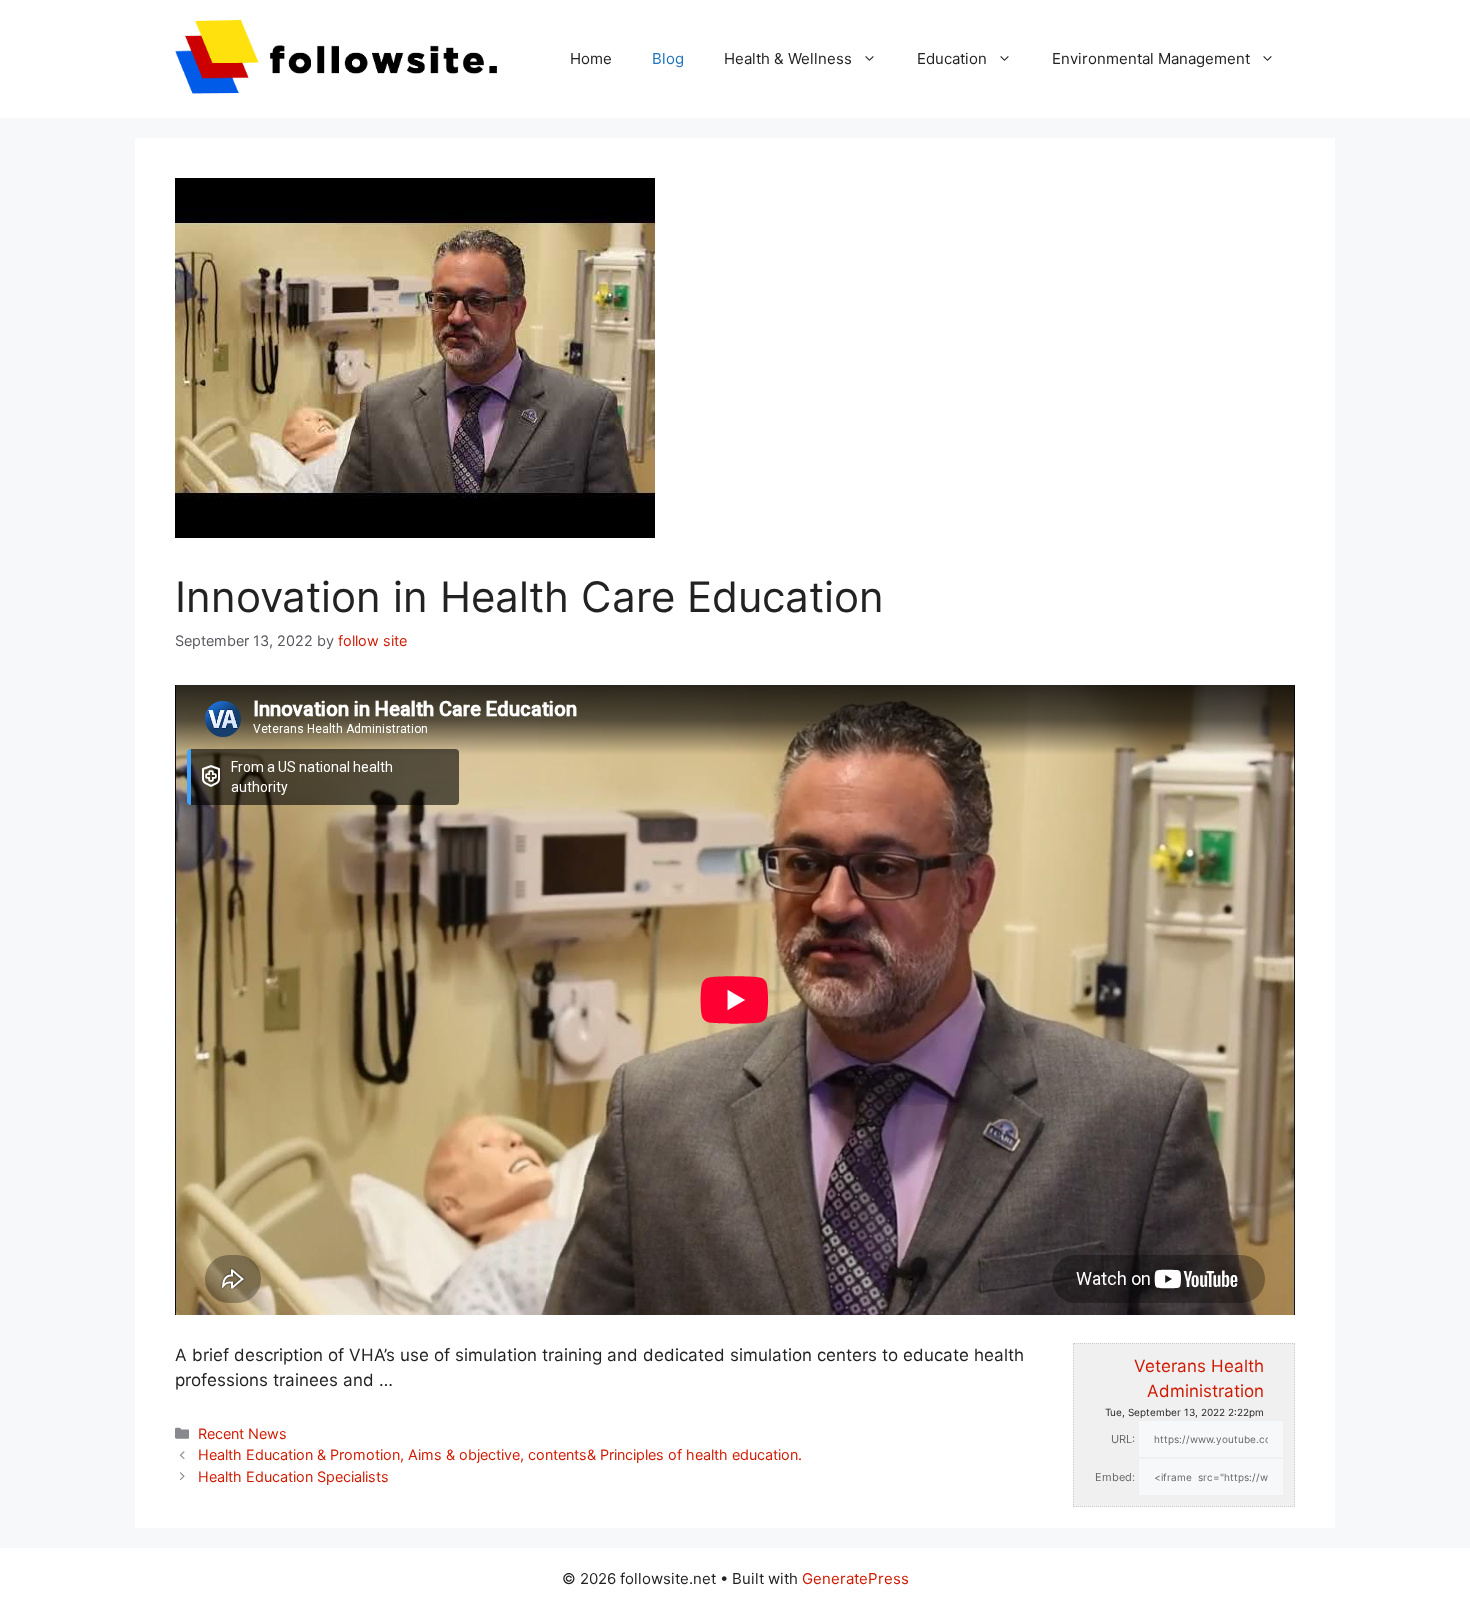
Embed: (1115, 1477)
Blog (668, 58)
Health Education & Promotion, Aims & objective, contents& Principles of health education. (500, 1454)
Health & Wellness (788, 58)
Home (591, 58)
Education (952, 58)
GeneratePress (855, 1578)
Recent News (242, 1433)
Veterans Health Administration (1199, 1379)
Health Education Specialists (293, 1476)
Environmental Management (1151, 58)
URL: (1123, 1439)
